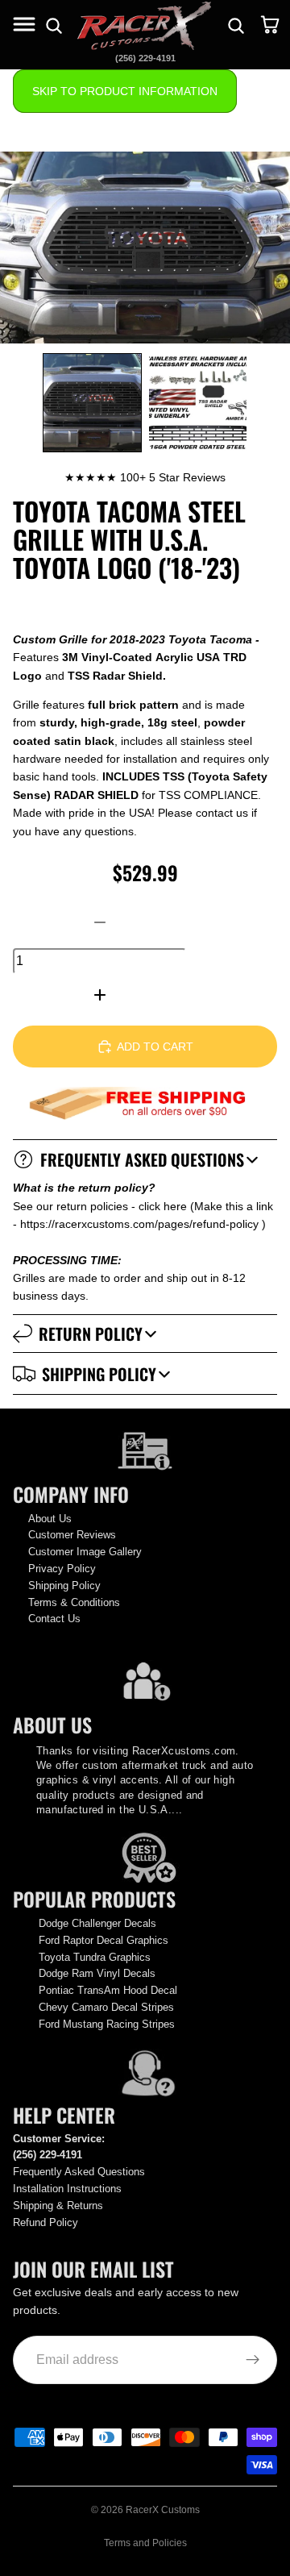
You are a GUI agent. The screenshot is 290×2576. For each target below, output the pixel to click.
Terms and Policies (145, 2543)
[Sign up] (253, 2360)
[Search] (236, 26)
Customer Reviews (72, 1535)
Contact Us (54, 1619)
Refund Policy (46, 2222)
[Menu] (26, 26)
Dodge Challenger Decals (97, 1923)
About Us (50, 1519)
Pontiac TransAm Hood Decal (108, 1990)
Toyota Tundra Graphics (95, 1957)
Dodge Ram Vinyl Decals (97, 1973)
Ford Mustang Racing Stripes (107, 2024)
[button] (92, 403)
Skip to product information (125, 91)
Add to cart (155, 1047)
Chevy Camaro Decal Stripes (106, 2007)
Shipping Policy (99, 1374)
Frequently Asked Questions (142, 1159)
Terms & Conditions (74, 1602)
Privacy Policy (62, 1569)
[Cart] (271, 26)
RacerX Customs (163, 2510)
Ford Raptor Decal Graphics (104, 1940)
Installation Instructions (67, 2189)
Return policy (91, 1334)
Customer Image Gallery (85, 1552)
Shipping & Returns (58, 2206)
